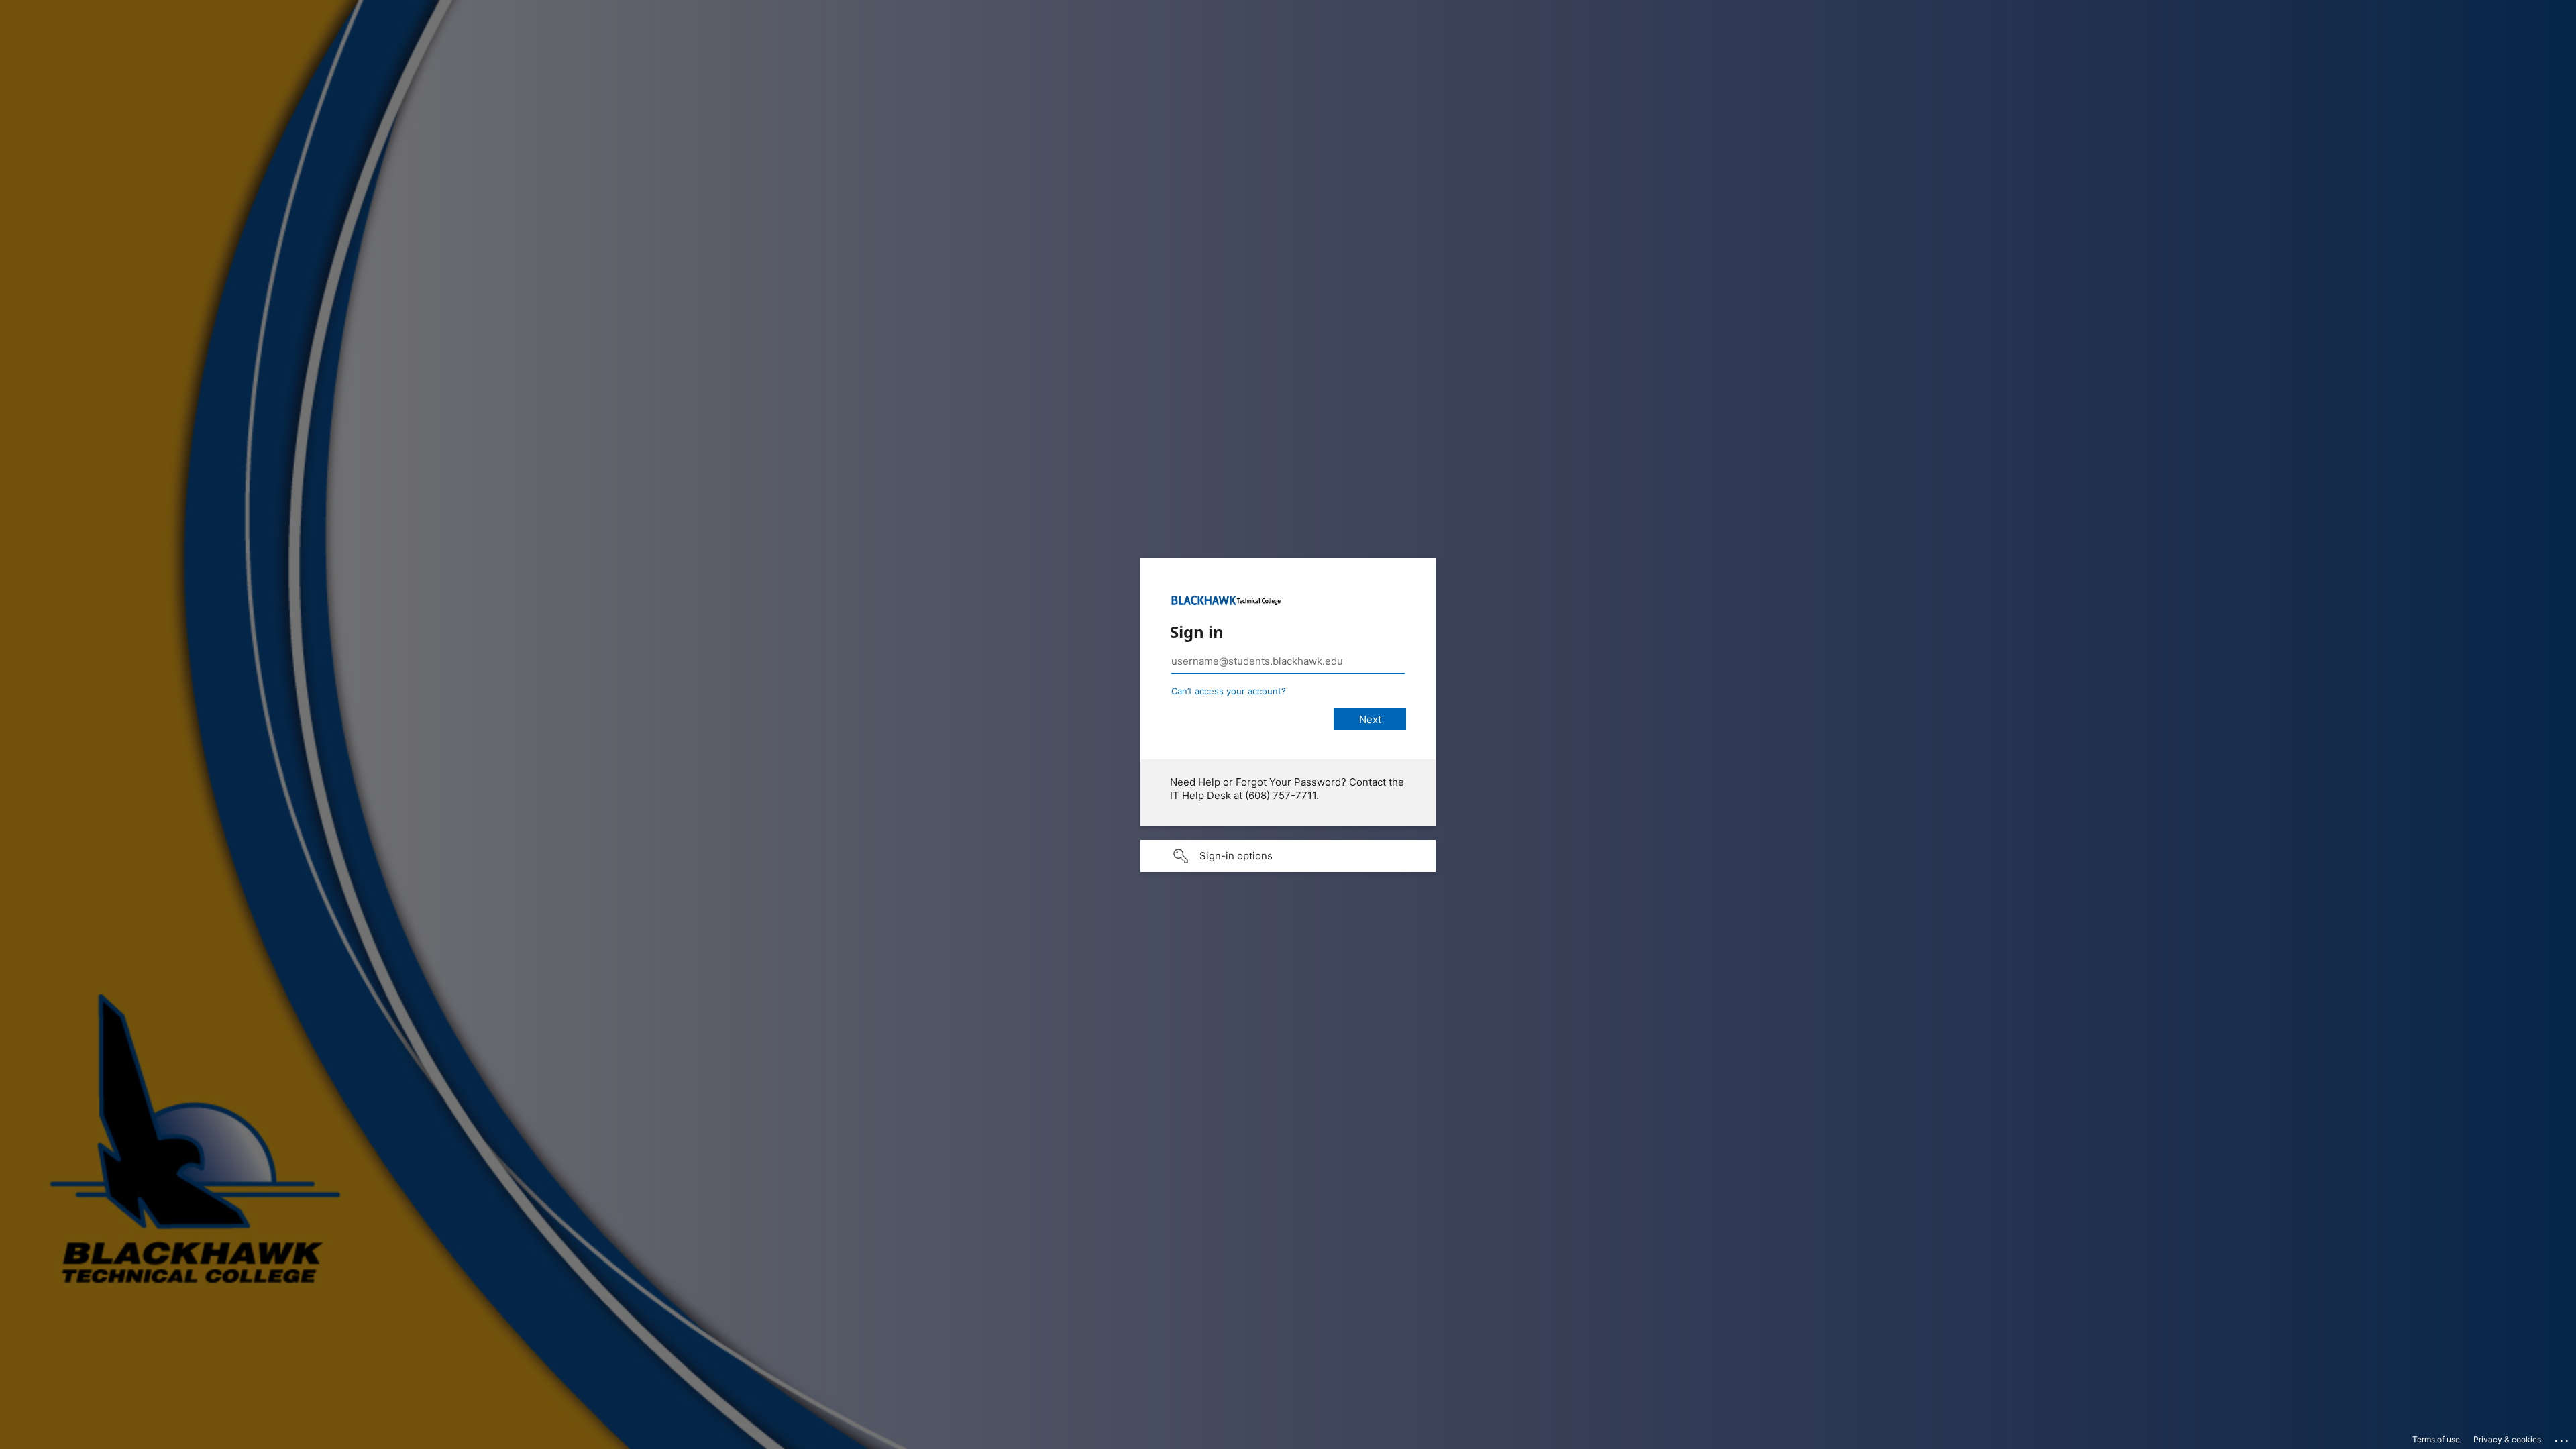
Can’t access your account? (1229, 691)
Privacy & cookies (2507, 1439)
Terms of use (2436, 1439)
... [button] (2563, 1438)
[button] (1288, 856)
